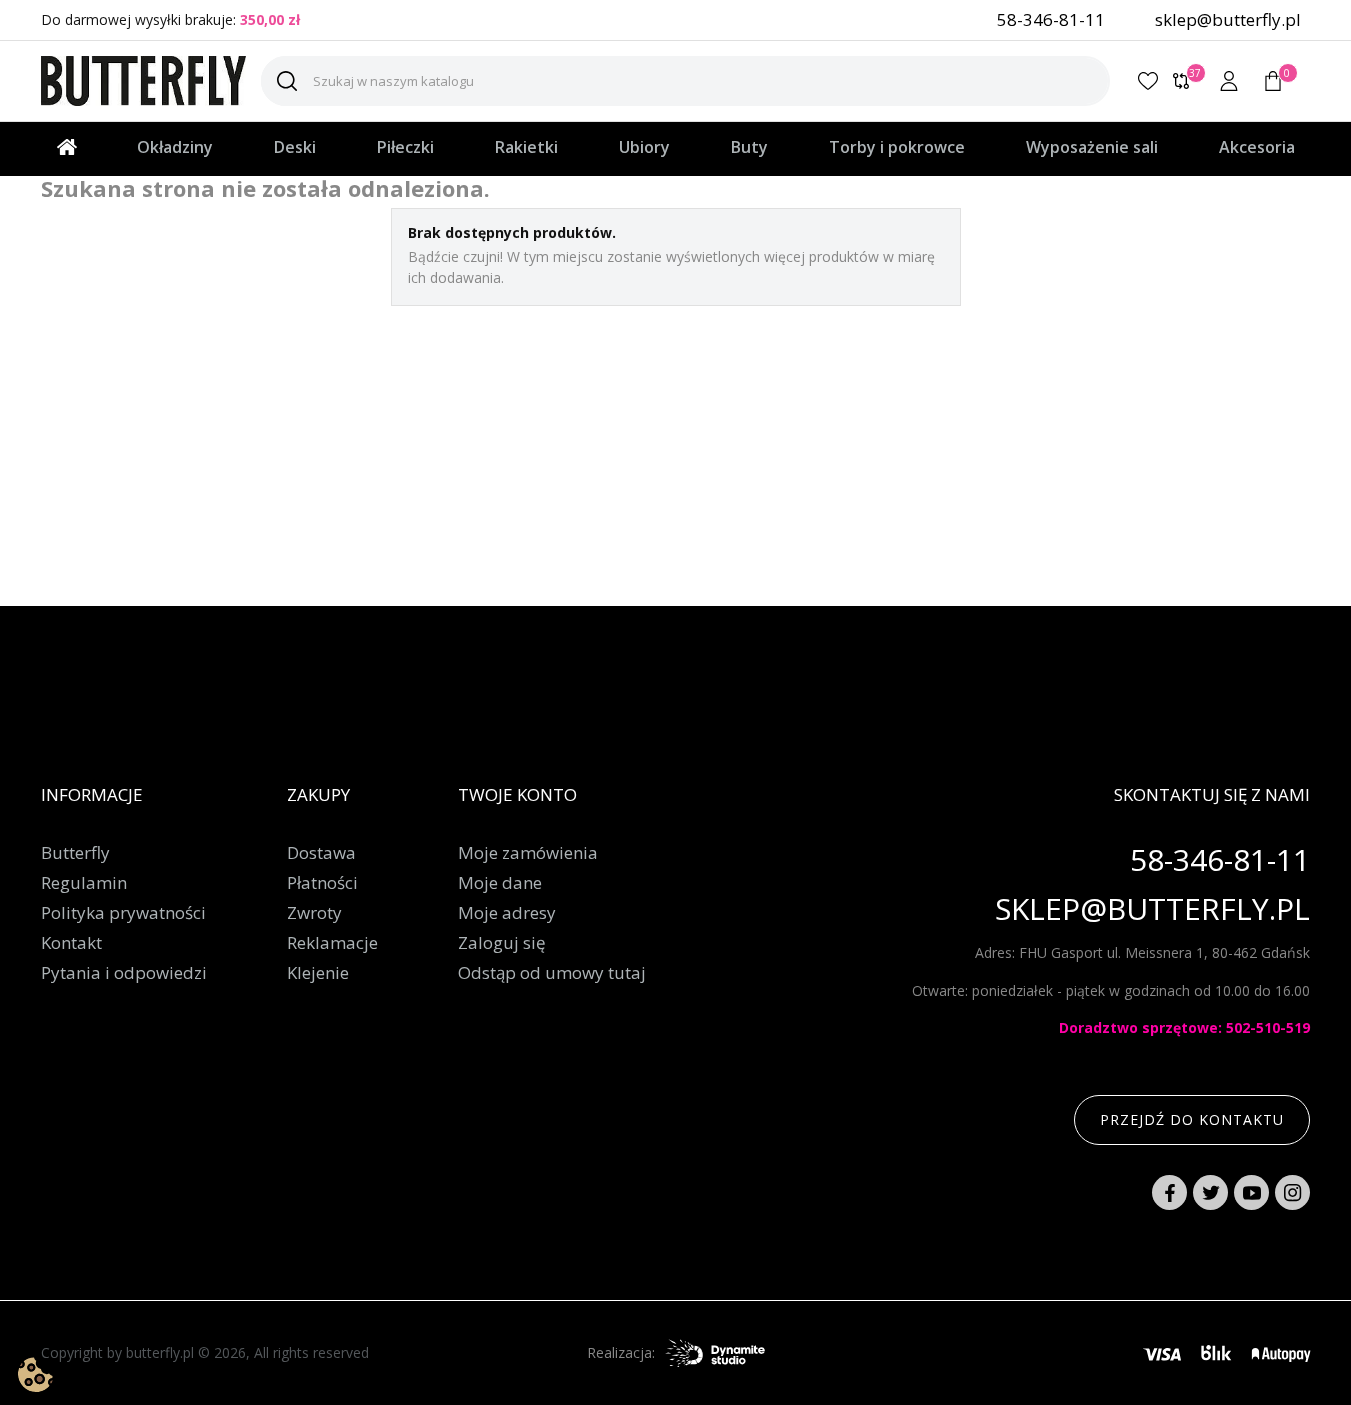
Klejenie (318, 973)
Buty (749, 147)
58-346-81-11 (1051, 19)
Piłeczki (405, 147)
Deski (295, 147)
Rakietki (526, 147)
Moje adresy (507, 913)
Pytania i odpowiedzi (124, 973)
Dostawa (321, 853)
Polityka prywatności (123, 913)
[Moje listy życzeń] (1148, 81)
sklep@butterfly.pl (1228, 19)
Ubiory (644, 147)
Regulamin (84, 883)
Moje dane (500, 883)
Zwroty (314, 913)
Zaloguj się (502, 943)
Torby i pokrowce (897, 147)
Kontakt (71, 943)
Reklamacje (332, 943)
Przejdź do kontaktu (1192, 1119)
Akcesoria (1257, 147)
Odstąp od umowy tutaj (552, 973)
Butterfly (75, 853)
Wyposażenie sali (1092, 147)
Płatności (322, 883)
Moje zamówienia (528, 853)
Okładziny (175, 147)
